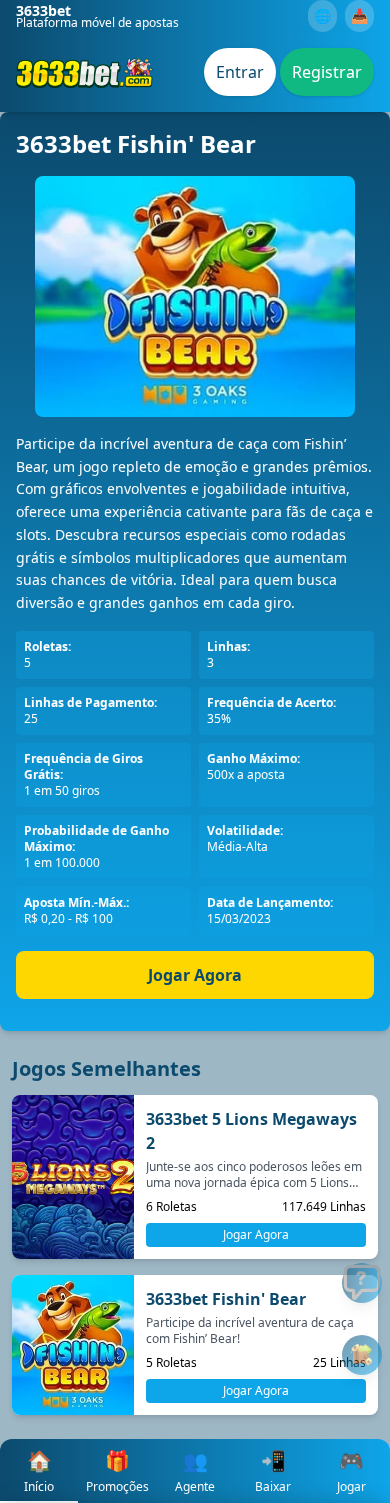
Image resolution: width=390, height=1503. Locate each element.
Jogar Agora (195, 975)
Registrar (327, 72)
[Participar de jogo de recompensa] (362, 1355)
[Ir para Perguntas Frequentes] (362, 1283)
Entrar (240, 72)
